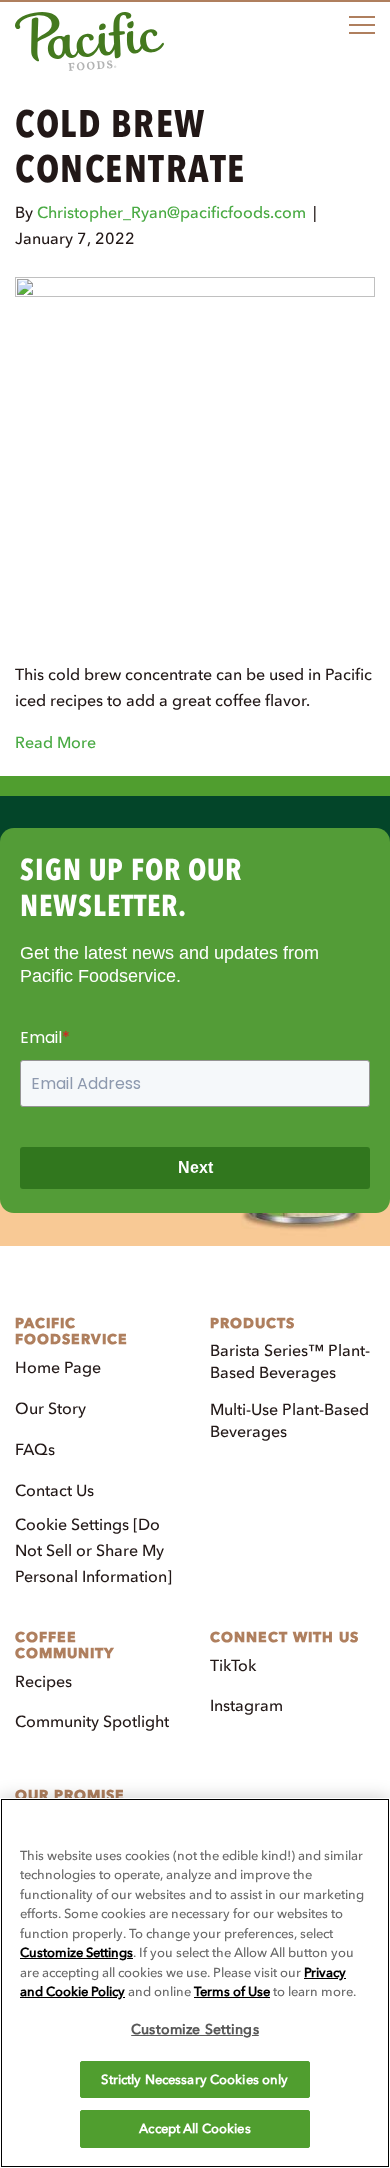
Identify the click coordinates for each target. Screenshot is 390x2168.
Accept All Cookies (194, 2128)
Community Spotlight (92, 1721)
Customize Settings (76, 1952)
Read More (55, 742)
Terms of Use (232, 1991)
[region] (195, 1983)
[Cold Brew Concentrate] (195, 455)
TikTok (233, 1665)
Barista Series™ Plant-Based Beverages (290, 1361)
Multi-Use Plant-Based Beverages (289, 1420)
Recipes (43, 1681)
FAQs (35, 1449)
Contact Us (54, 1490)
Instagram (246, 1705)
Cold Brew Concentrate (130, 146)
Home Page (58, 1367)
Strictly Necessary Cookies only (194, 2079)
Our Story (50, 1408)
